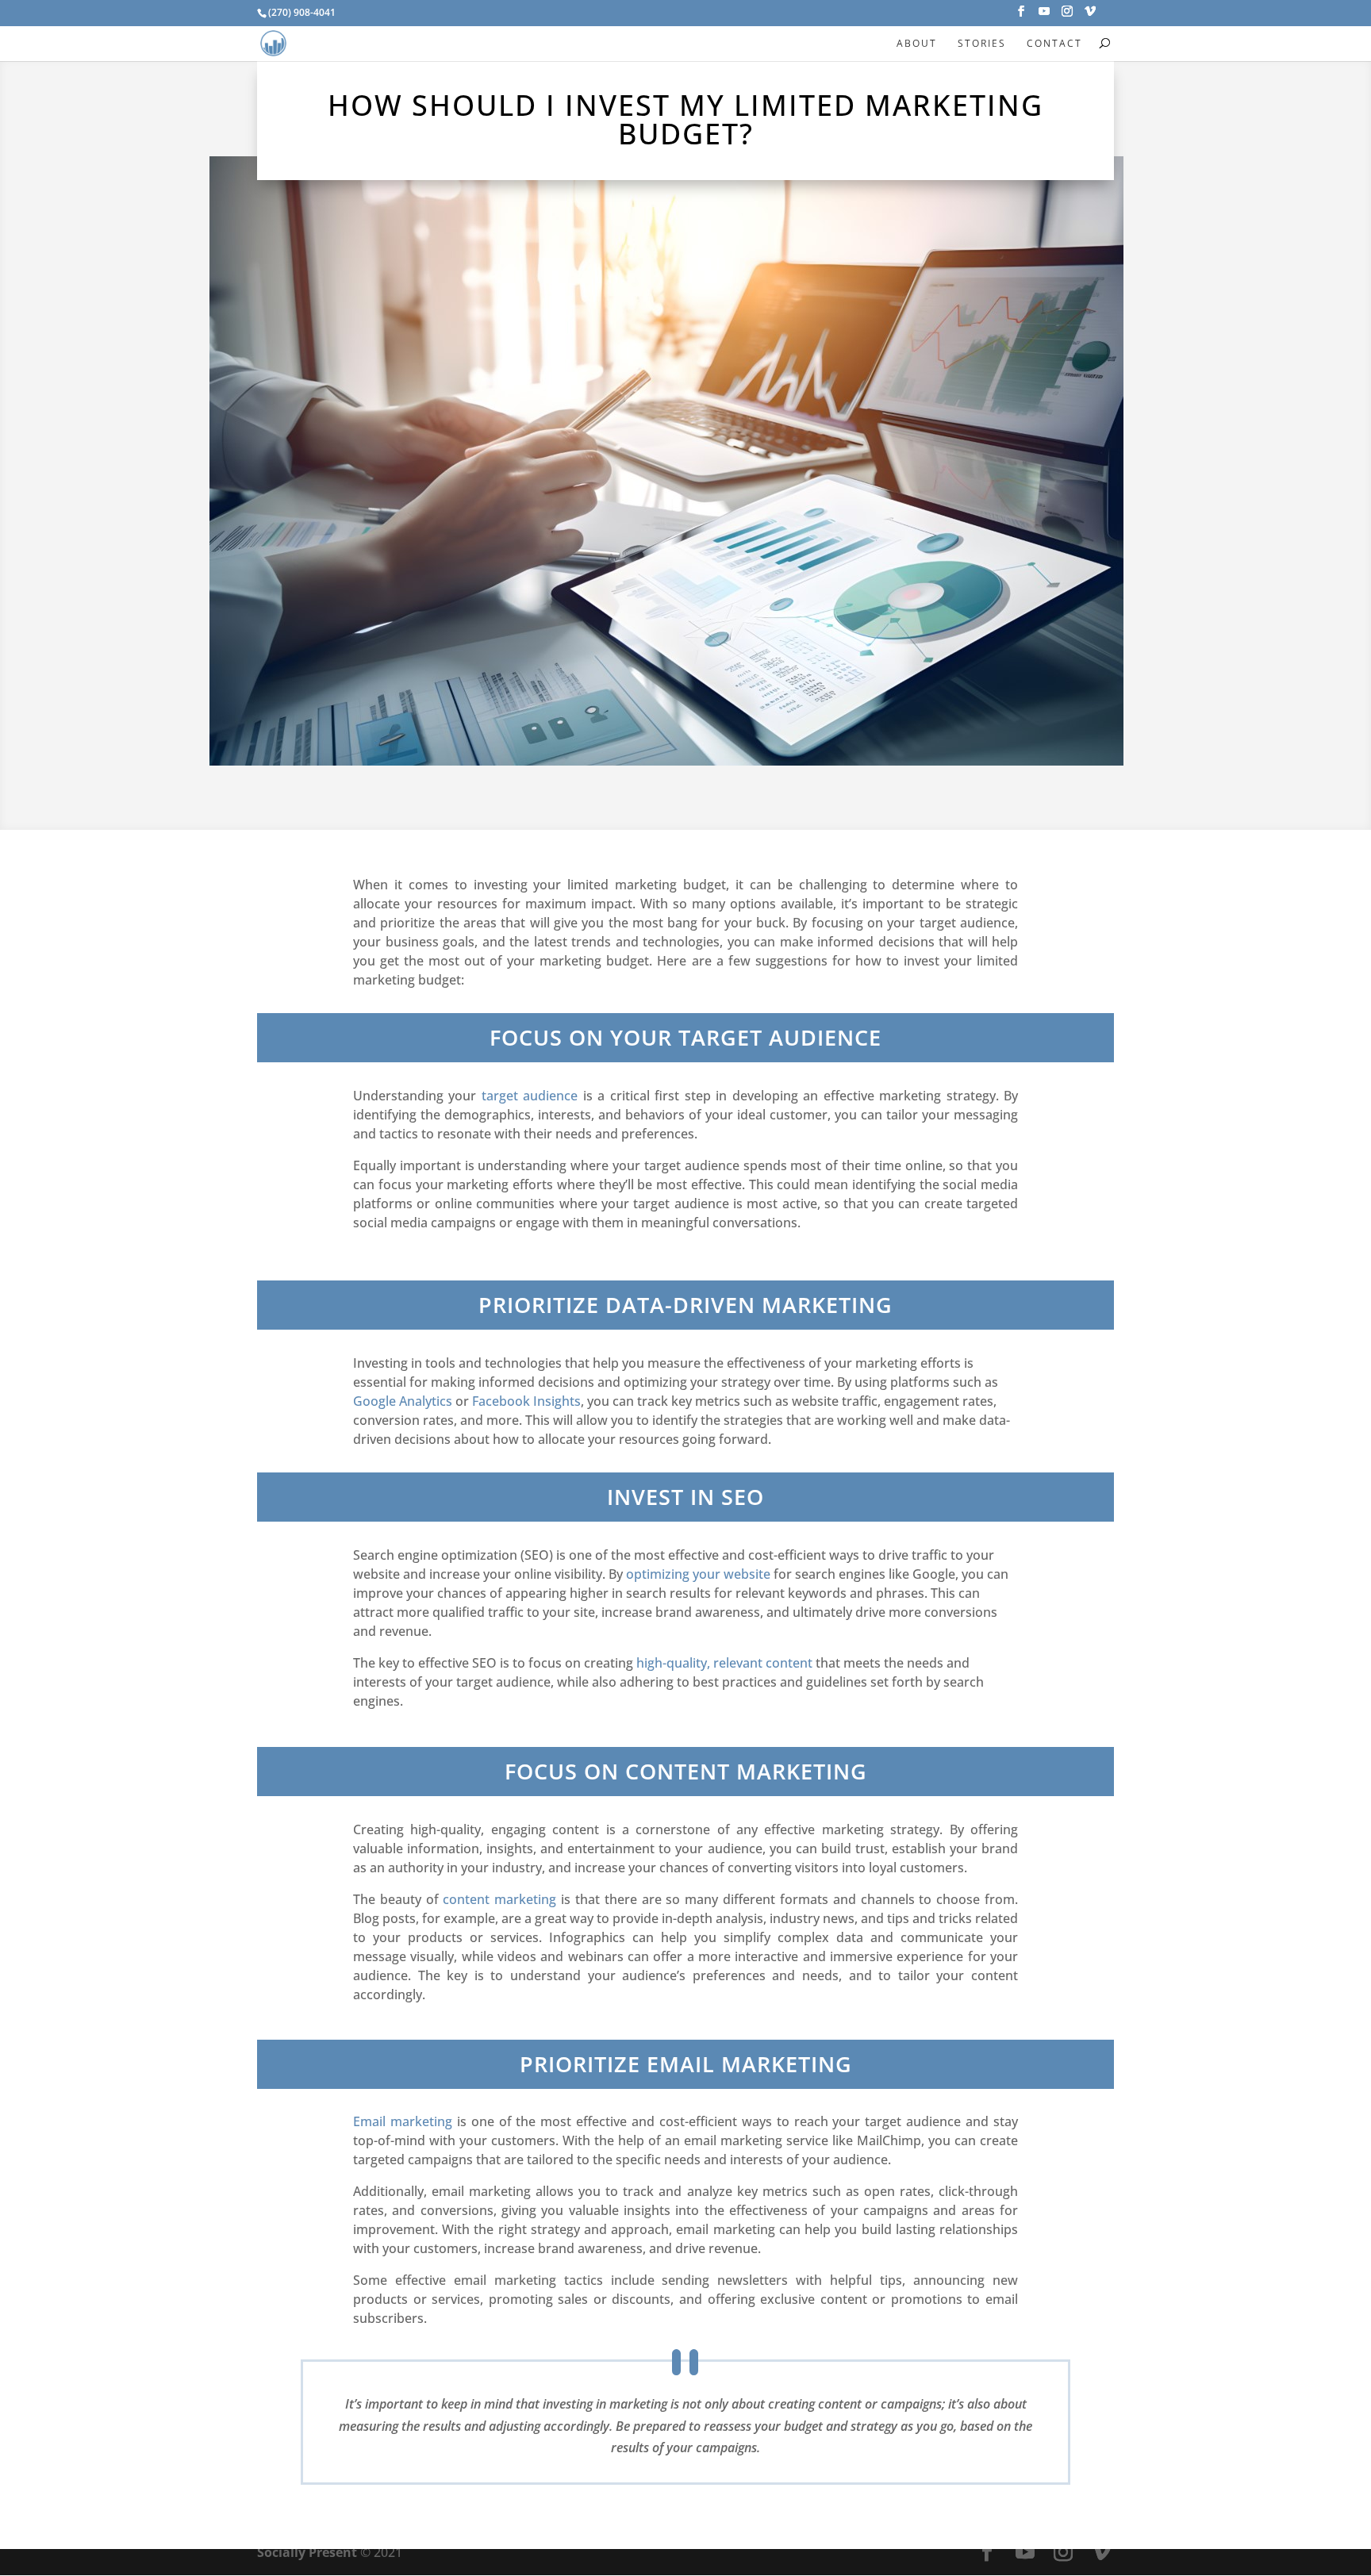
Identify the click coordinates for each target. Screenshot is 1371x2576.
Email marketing (403, 2121)
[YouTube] (1044, 16)
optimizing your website (698, 1574)
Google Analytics (403, 1401)
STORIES (982, 43)
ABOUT (917, 43)
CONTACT (1054, 43)
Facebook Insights (526, 1401)
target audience (530, 1096)
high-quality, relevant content (724, 1663)
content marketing (499, 1899)
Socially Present (307, 2552)
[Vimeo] (1090, 16)
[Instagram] (1067, 16)
